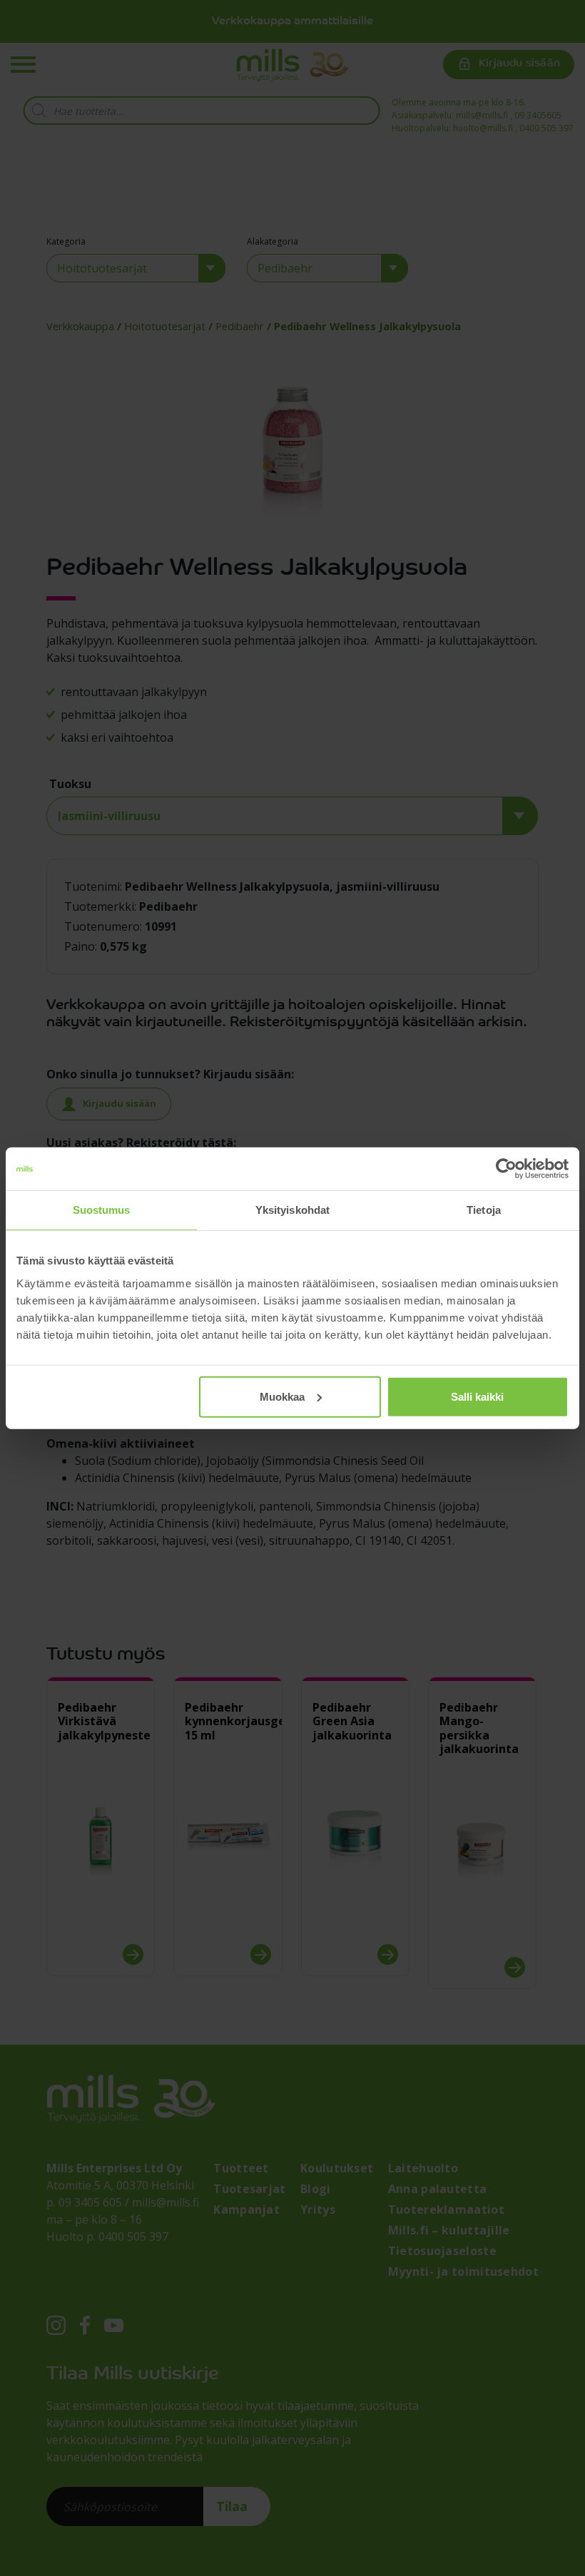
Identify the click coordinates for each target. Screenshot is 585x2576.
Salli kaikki (477, 1396)
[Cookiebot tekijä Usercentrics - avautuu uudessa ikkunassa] (506, 1169)
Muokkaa (282, 1396)
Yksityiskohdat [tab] (292, 1210)
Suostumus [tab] (102, 1210)
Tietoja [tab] (484, 1210)
